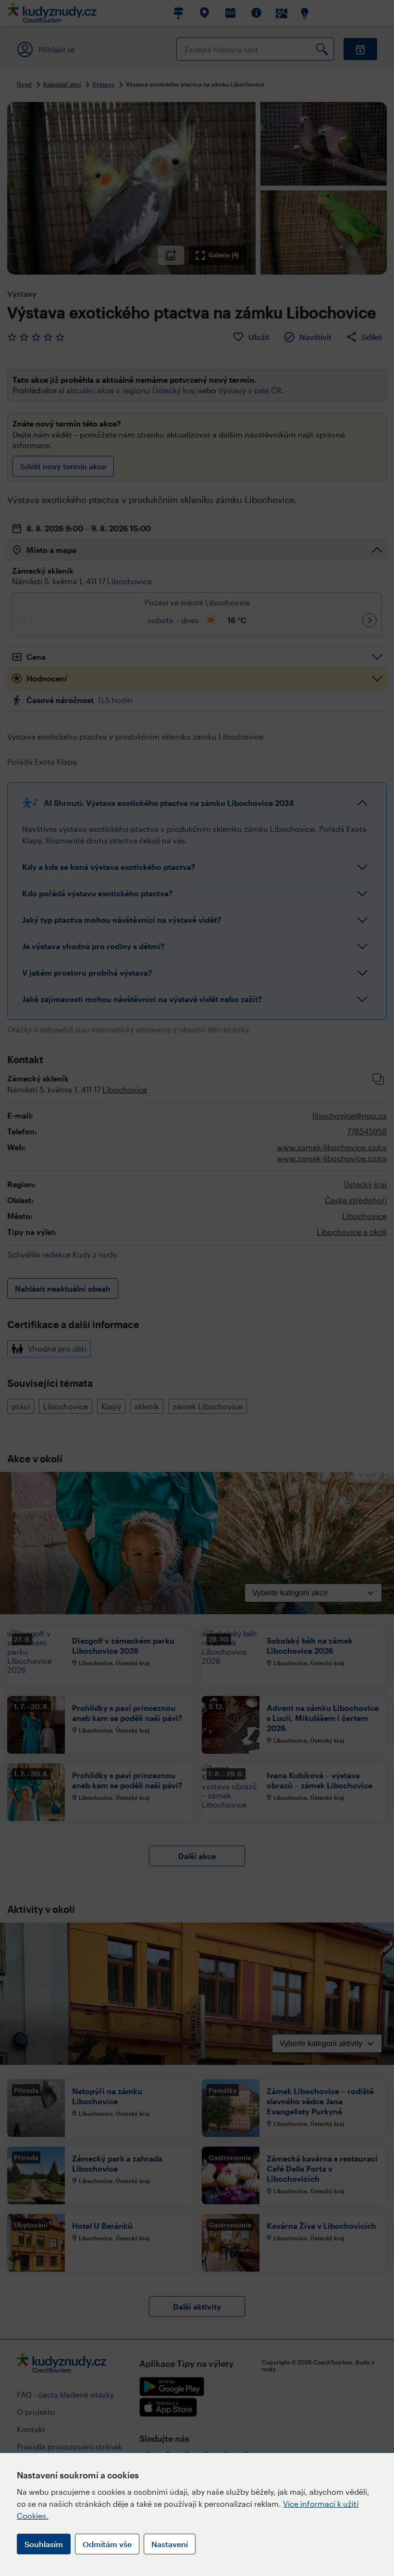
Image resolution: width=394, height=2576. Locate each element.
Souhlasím (44, 2544)
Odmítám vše (107, 2544)
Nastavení (170, 2544)
